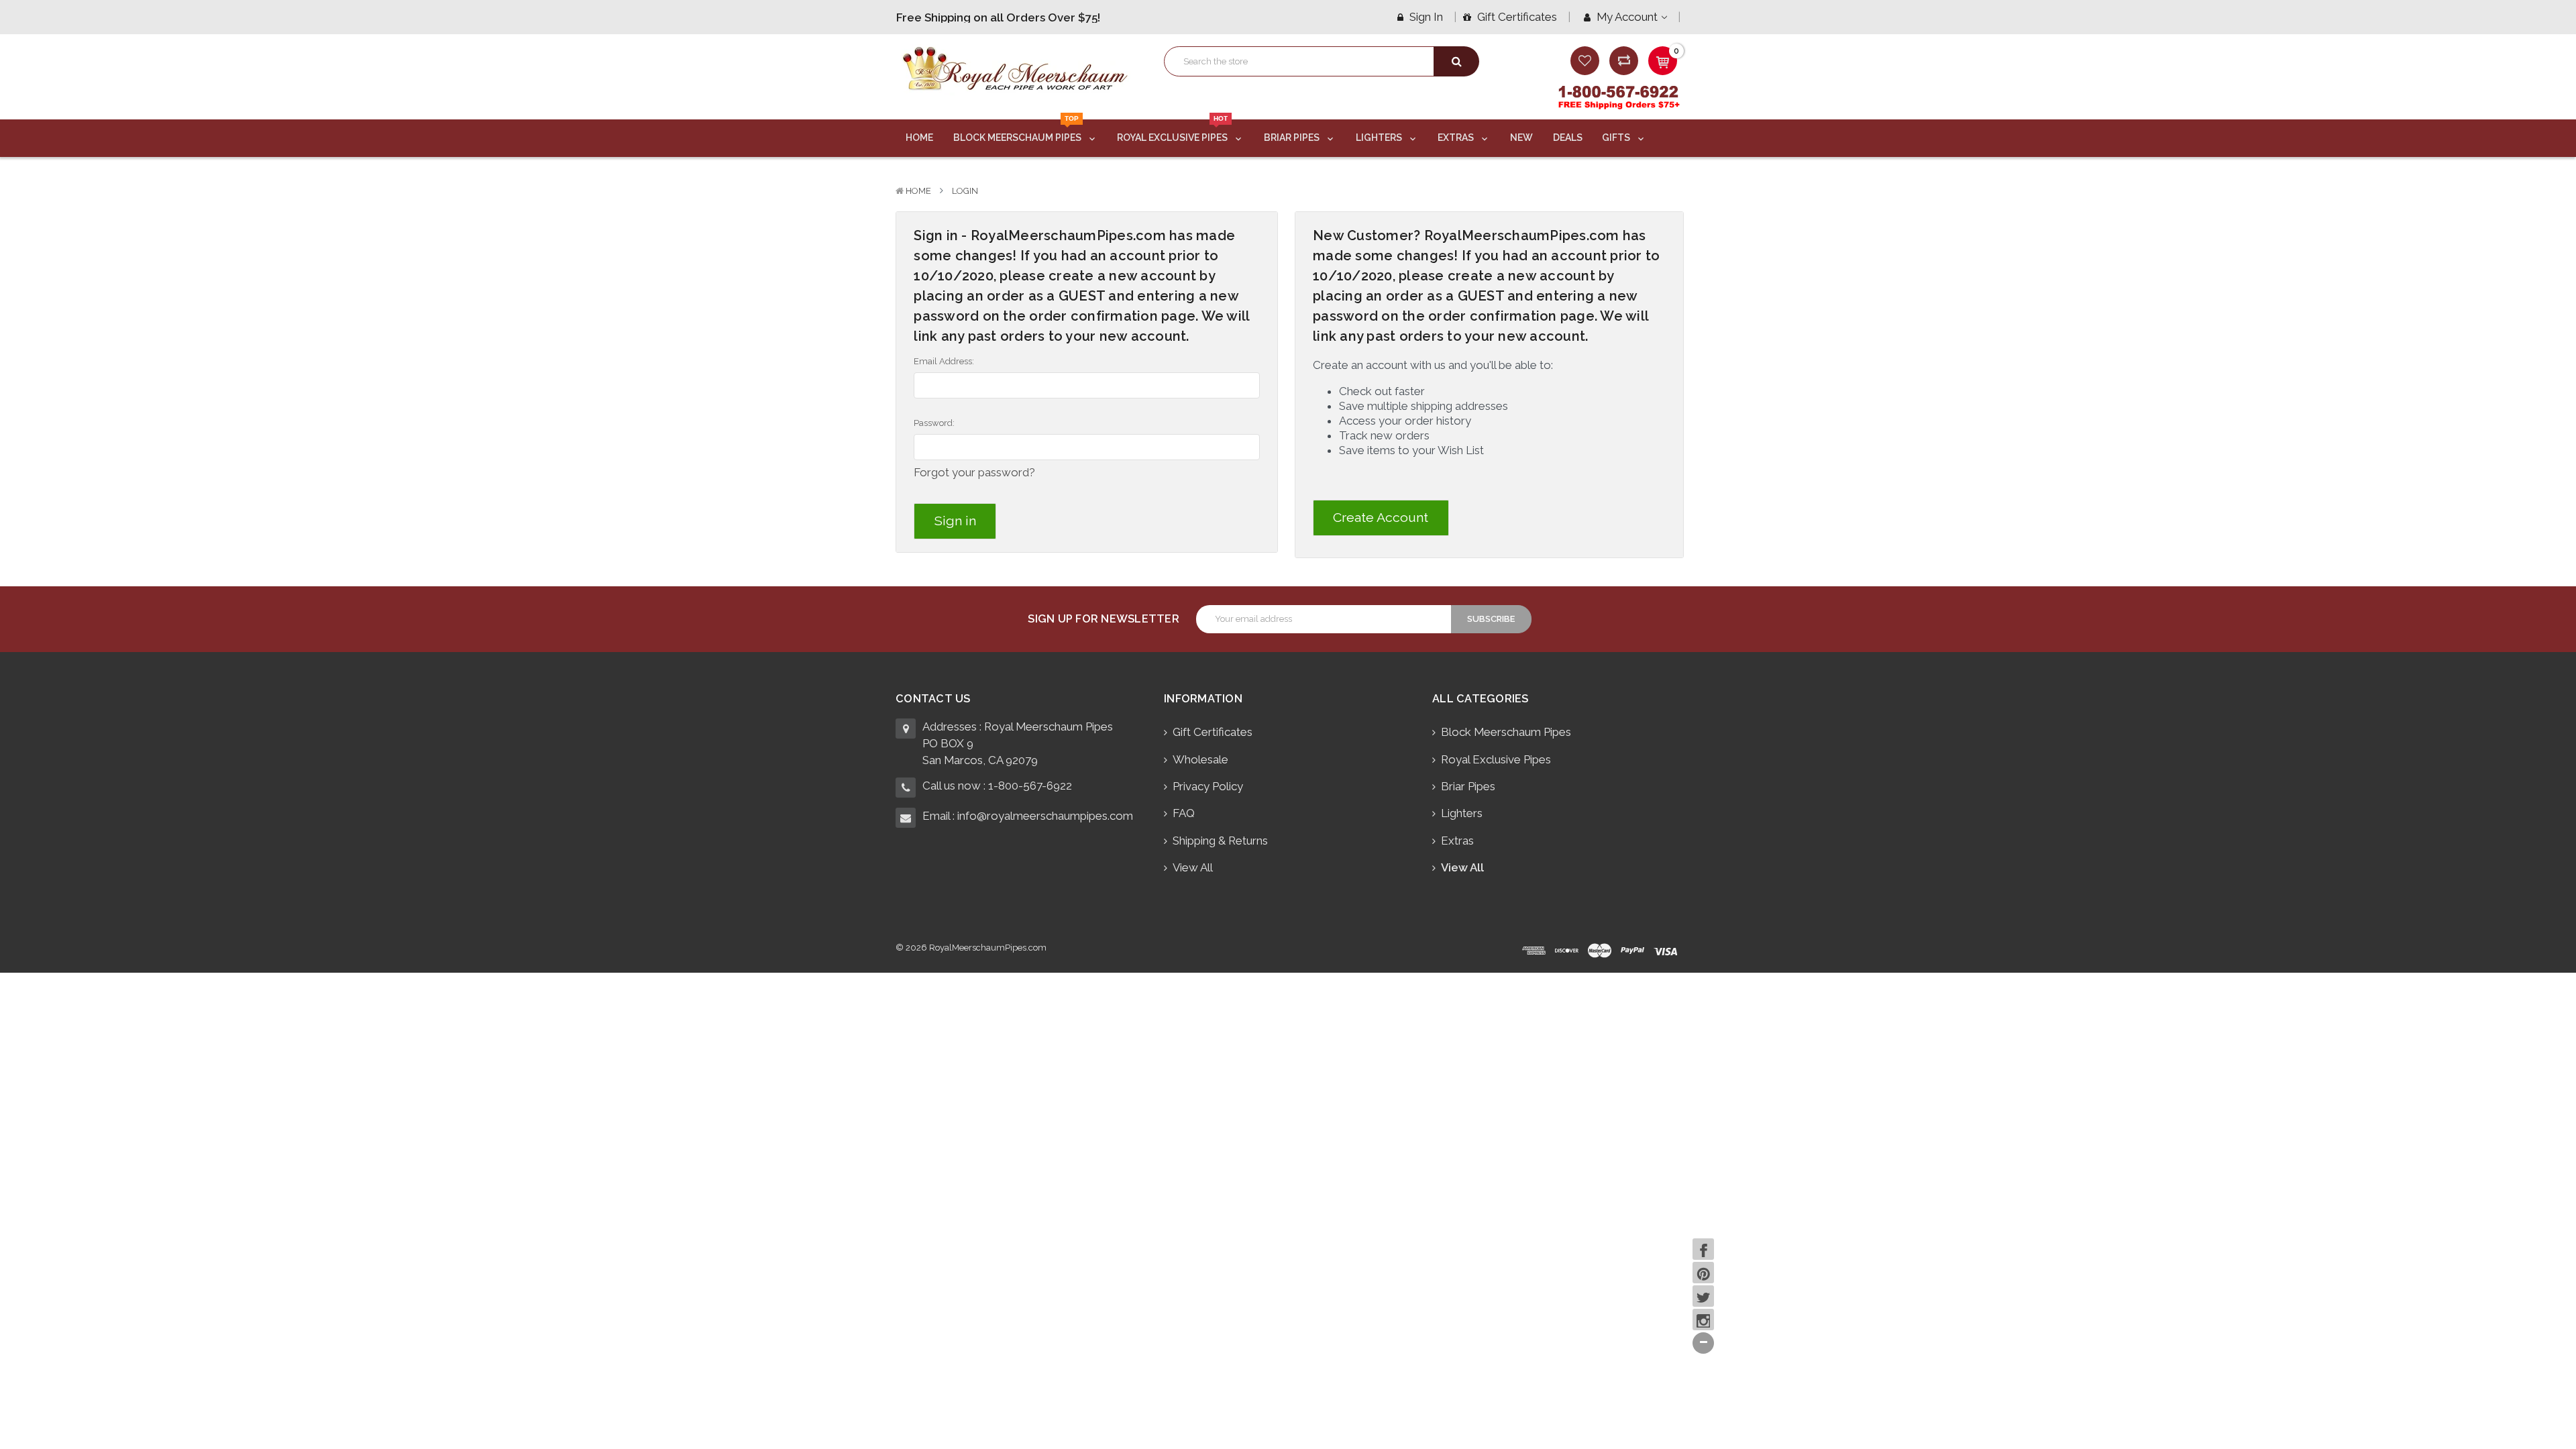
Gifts (1617, 138)
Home (919, 138)
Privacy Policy (1208, 786)
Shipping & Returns (1220, 841)
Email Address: (944, 361)
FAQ (1184, 813)
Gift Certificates (1516, 17)
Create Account (1381, 518)
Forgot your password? (974, 472)
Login (965, 191)
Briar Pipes (1293, 138)
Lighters (1380, 138)
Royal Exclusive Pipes (1173, 131)
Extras (1457, 138)
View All (1193, 867)
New (1521, 138)
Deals (1568, 138)
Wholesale (1200, 759)
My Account (1627, 17)
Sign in (1425, 17)
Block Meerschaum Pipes (1018, 131)
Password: (934, 423)
